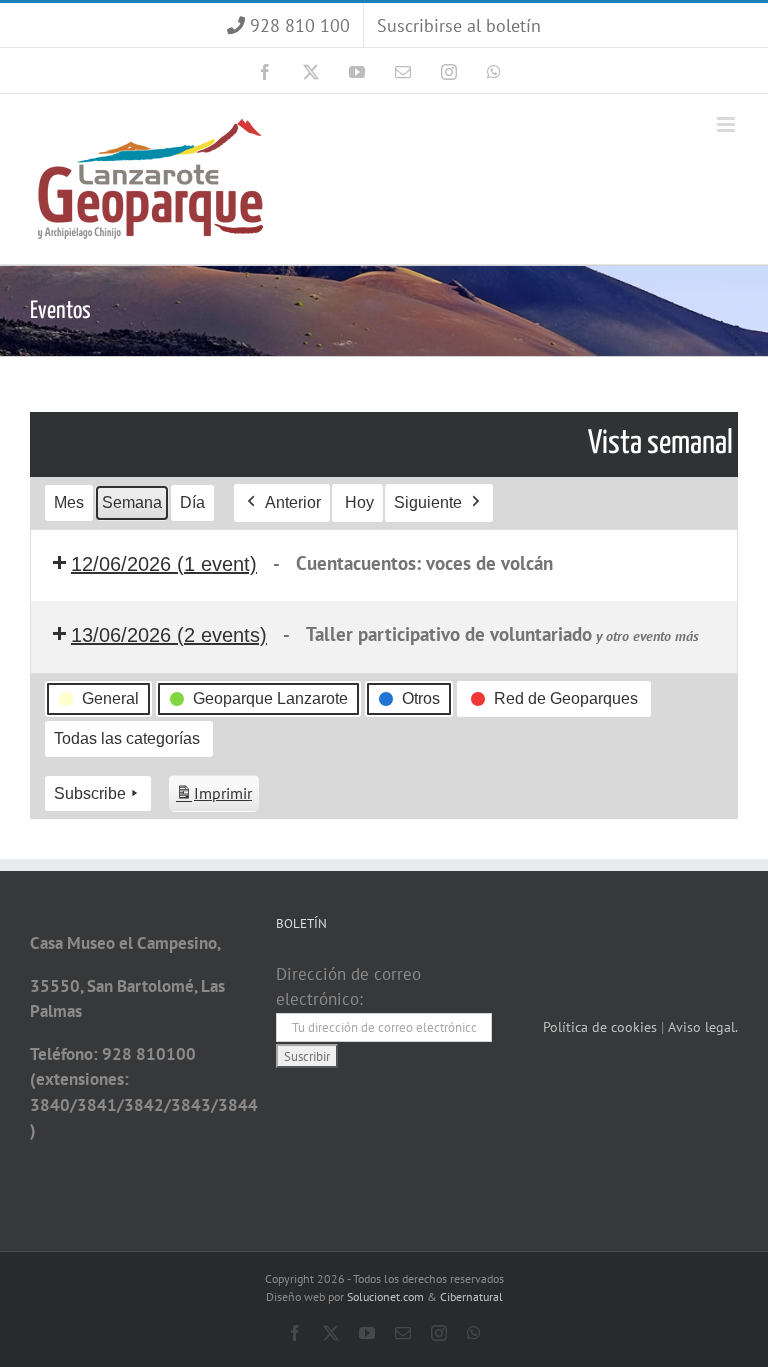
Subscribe (90, 793)
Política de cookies (602, 1027)
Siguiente (428, 502)
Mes (69, 502)
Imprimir (213, 798)
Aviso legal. (703, 1027)
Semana (132, 502)
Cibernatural (471, 1296)
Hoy (359, 502)
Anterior (293, 502)
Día (192, 502)
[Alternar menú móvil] (727, 124)
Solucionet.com (385, 1296)
